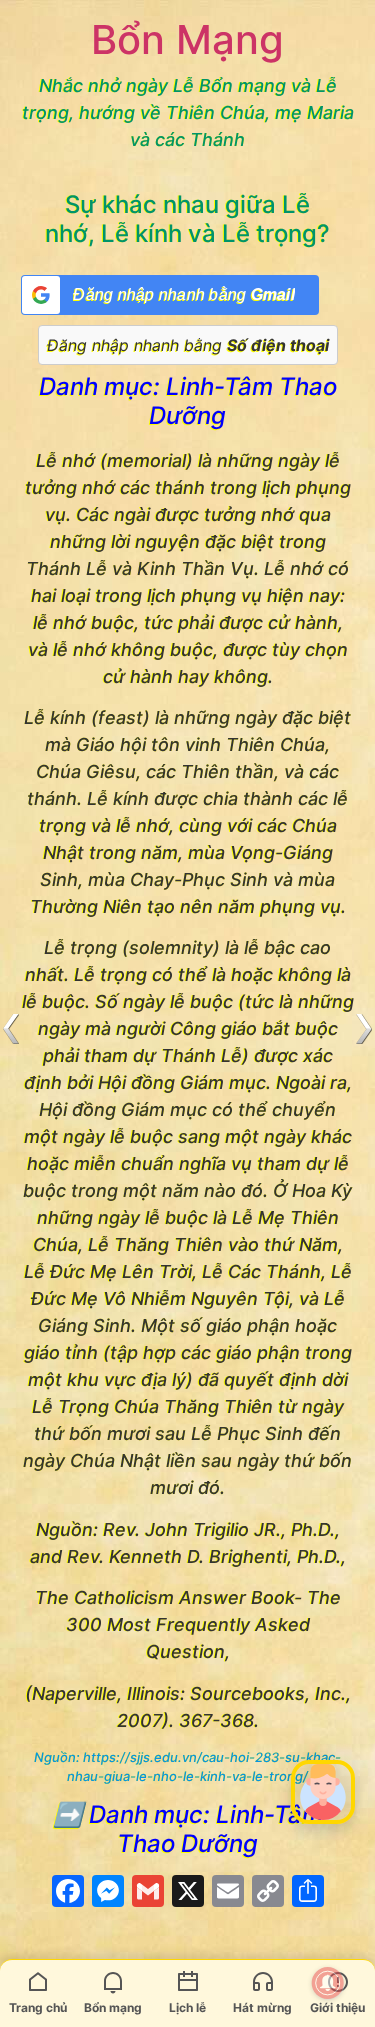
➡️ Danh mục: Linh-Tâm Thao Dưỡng (188, 1829)
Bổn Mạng (187, 39)
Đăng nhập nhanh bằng (188, 345)
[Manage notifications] (328, 1983)
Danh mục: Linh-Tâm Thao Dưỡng (188, 401)
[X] (188, 1893)
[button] (323, 1792)
